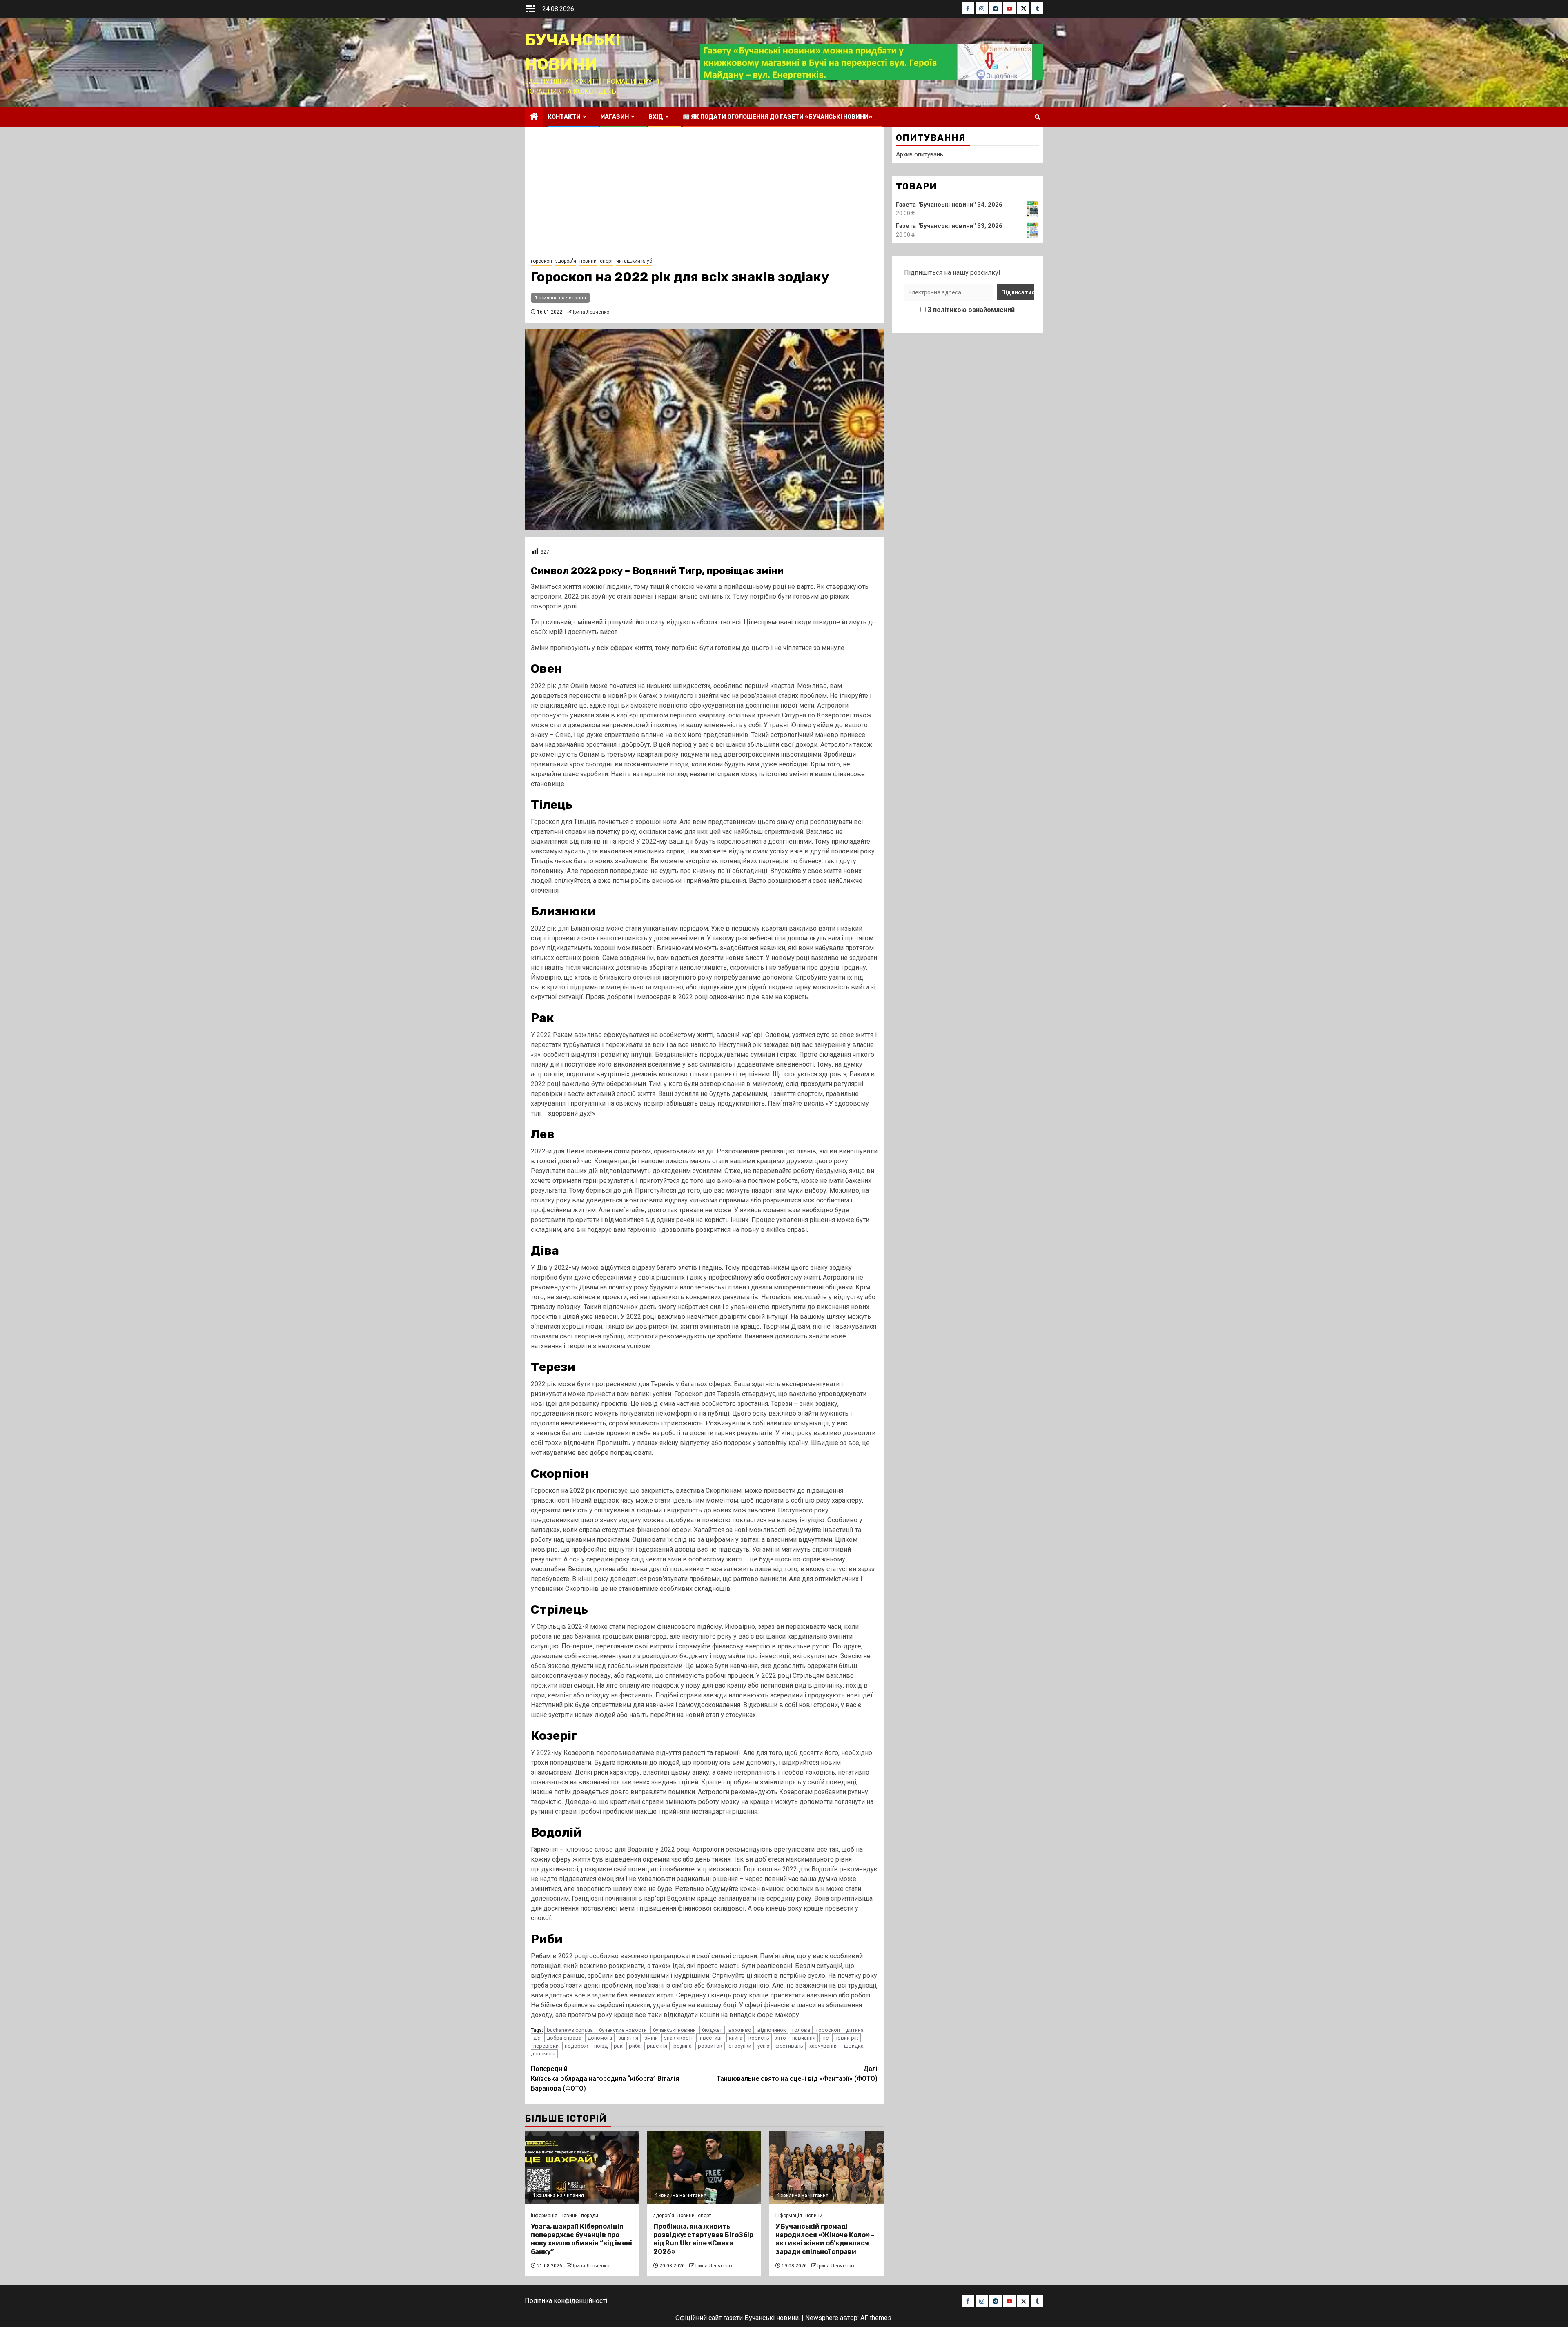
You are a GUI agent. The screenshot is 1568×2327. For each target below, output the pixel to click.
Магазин (615, 117)
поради (590, 2216)
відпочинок (772, 2030)
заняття (628, 2038)
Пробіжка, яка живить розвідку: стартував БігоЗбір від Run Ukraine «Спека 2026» (703, 2239)
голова (801, 2030)
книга (736, 2038)
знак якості (678, 2038)
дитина (855, 2030)
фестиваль (789, 2046)
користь (759, 2038)
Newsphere (822, 2318)
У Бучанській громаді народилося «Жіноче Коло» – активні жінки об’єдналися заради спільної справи (825, 2239)
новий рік (846, 2038)
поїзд (601, 2046)
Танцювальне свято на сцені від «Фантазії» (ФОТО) (797, 2074)
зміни (651, 2038)
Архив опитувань (920, 154)
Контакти (564, 117)
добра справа (564, 2038)
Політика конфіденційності (566, 2301)
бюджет (712, 2030)
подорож (576, 2046)
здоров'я (566, 261)
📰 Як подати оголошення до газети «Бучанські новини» (777, 117)
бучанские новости (623, 2030)
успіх (763, 2046)
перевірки (546, 2046)
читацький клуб (634, 261)
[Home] (534, 117)
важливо (740, 2030)
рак (618, 2046)
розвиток (710, 2046)
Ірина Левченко (591, 312)
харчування (824, 2046)
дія (537, 2038)
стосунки (740, 2046)
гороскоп (541, 261)
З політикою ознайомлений (971, 310)
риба (635, 2046)
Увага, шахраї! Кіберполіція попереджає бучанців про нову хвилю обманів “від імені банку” (581, 2239)
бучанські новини (674, 2030)
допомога (600, 2038)
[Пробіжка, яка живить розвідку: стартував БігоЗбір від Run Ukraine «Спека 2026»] (704, 2167)
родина (683, 2046)
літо (781, 2038)
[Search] (1037, 117)
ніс (825, 2038)
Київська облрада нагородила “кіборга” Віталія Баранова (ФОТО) (605, 2079)
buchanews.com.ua (570, 2030)
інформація (544, 2216)
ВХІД (656, 117)
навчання (804, 2038)
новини (588, 261)
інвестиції (711, 2038)
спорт (606, 261)
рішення (657, 2046)
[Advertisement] (704, 194)
